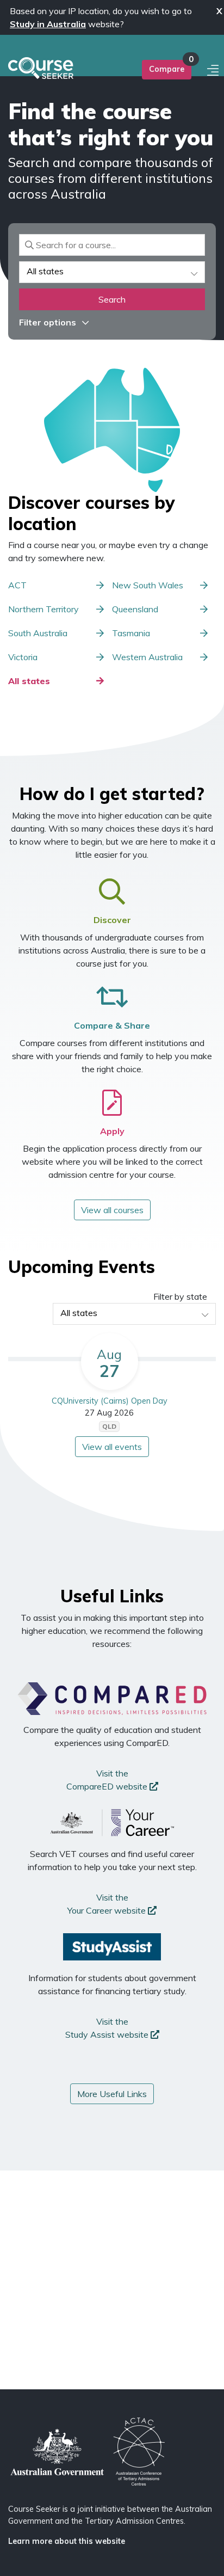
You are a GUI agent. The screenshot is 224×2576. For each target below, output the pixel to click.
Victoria (23, 657)
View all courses (112, 1210)
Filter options (49, 322)
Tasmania (131, 633)
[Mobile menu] (214, 71)
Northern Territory (43, 609)
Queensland (135, 609)
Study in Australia (48, 24)
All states (29, 681)
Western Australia (147, 657)
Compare (167, 69)
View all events (112, 1447)
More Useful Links (112, 2094)
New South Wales (148, 585)
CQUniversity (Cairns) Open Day (110, 1401)
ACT (17, 585)
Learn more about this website (67, 2541)
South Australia (38, 633)
